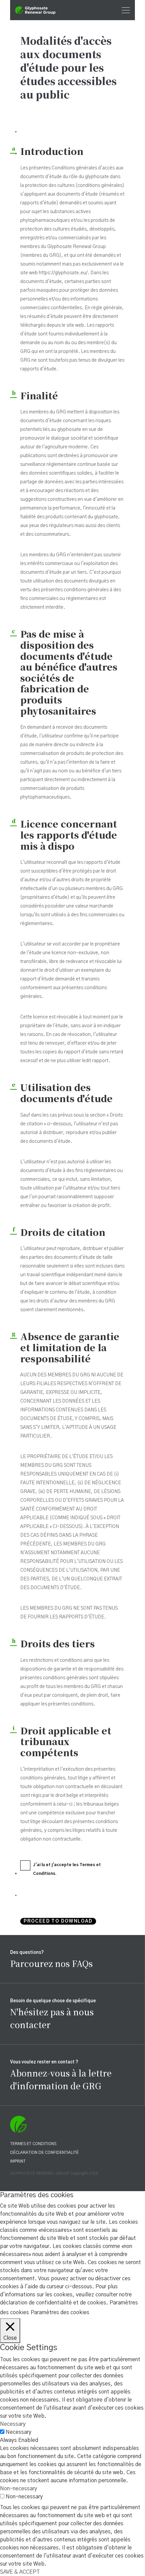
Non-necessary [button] (19, 2489)
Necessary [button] (13, 2424)
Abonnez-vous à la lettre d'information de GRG (61, 2079)
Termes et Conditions (33, 2144)
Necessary (19, 2432)
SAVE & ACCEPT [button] (20, 2572)
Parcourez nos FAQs (51, 1963)
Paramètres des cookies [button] (60, 2312)
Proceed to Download (58, 1921)
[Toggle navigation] (124, 10)
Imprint (18, 2161)
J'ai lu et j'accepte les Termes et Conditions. (67, 1869)
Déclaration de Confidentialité (44, 2152)
